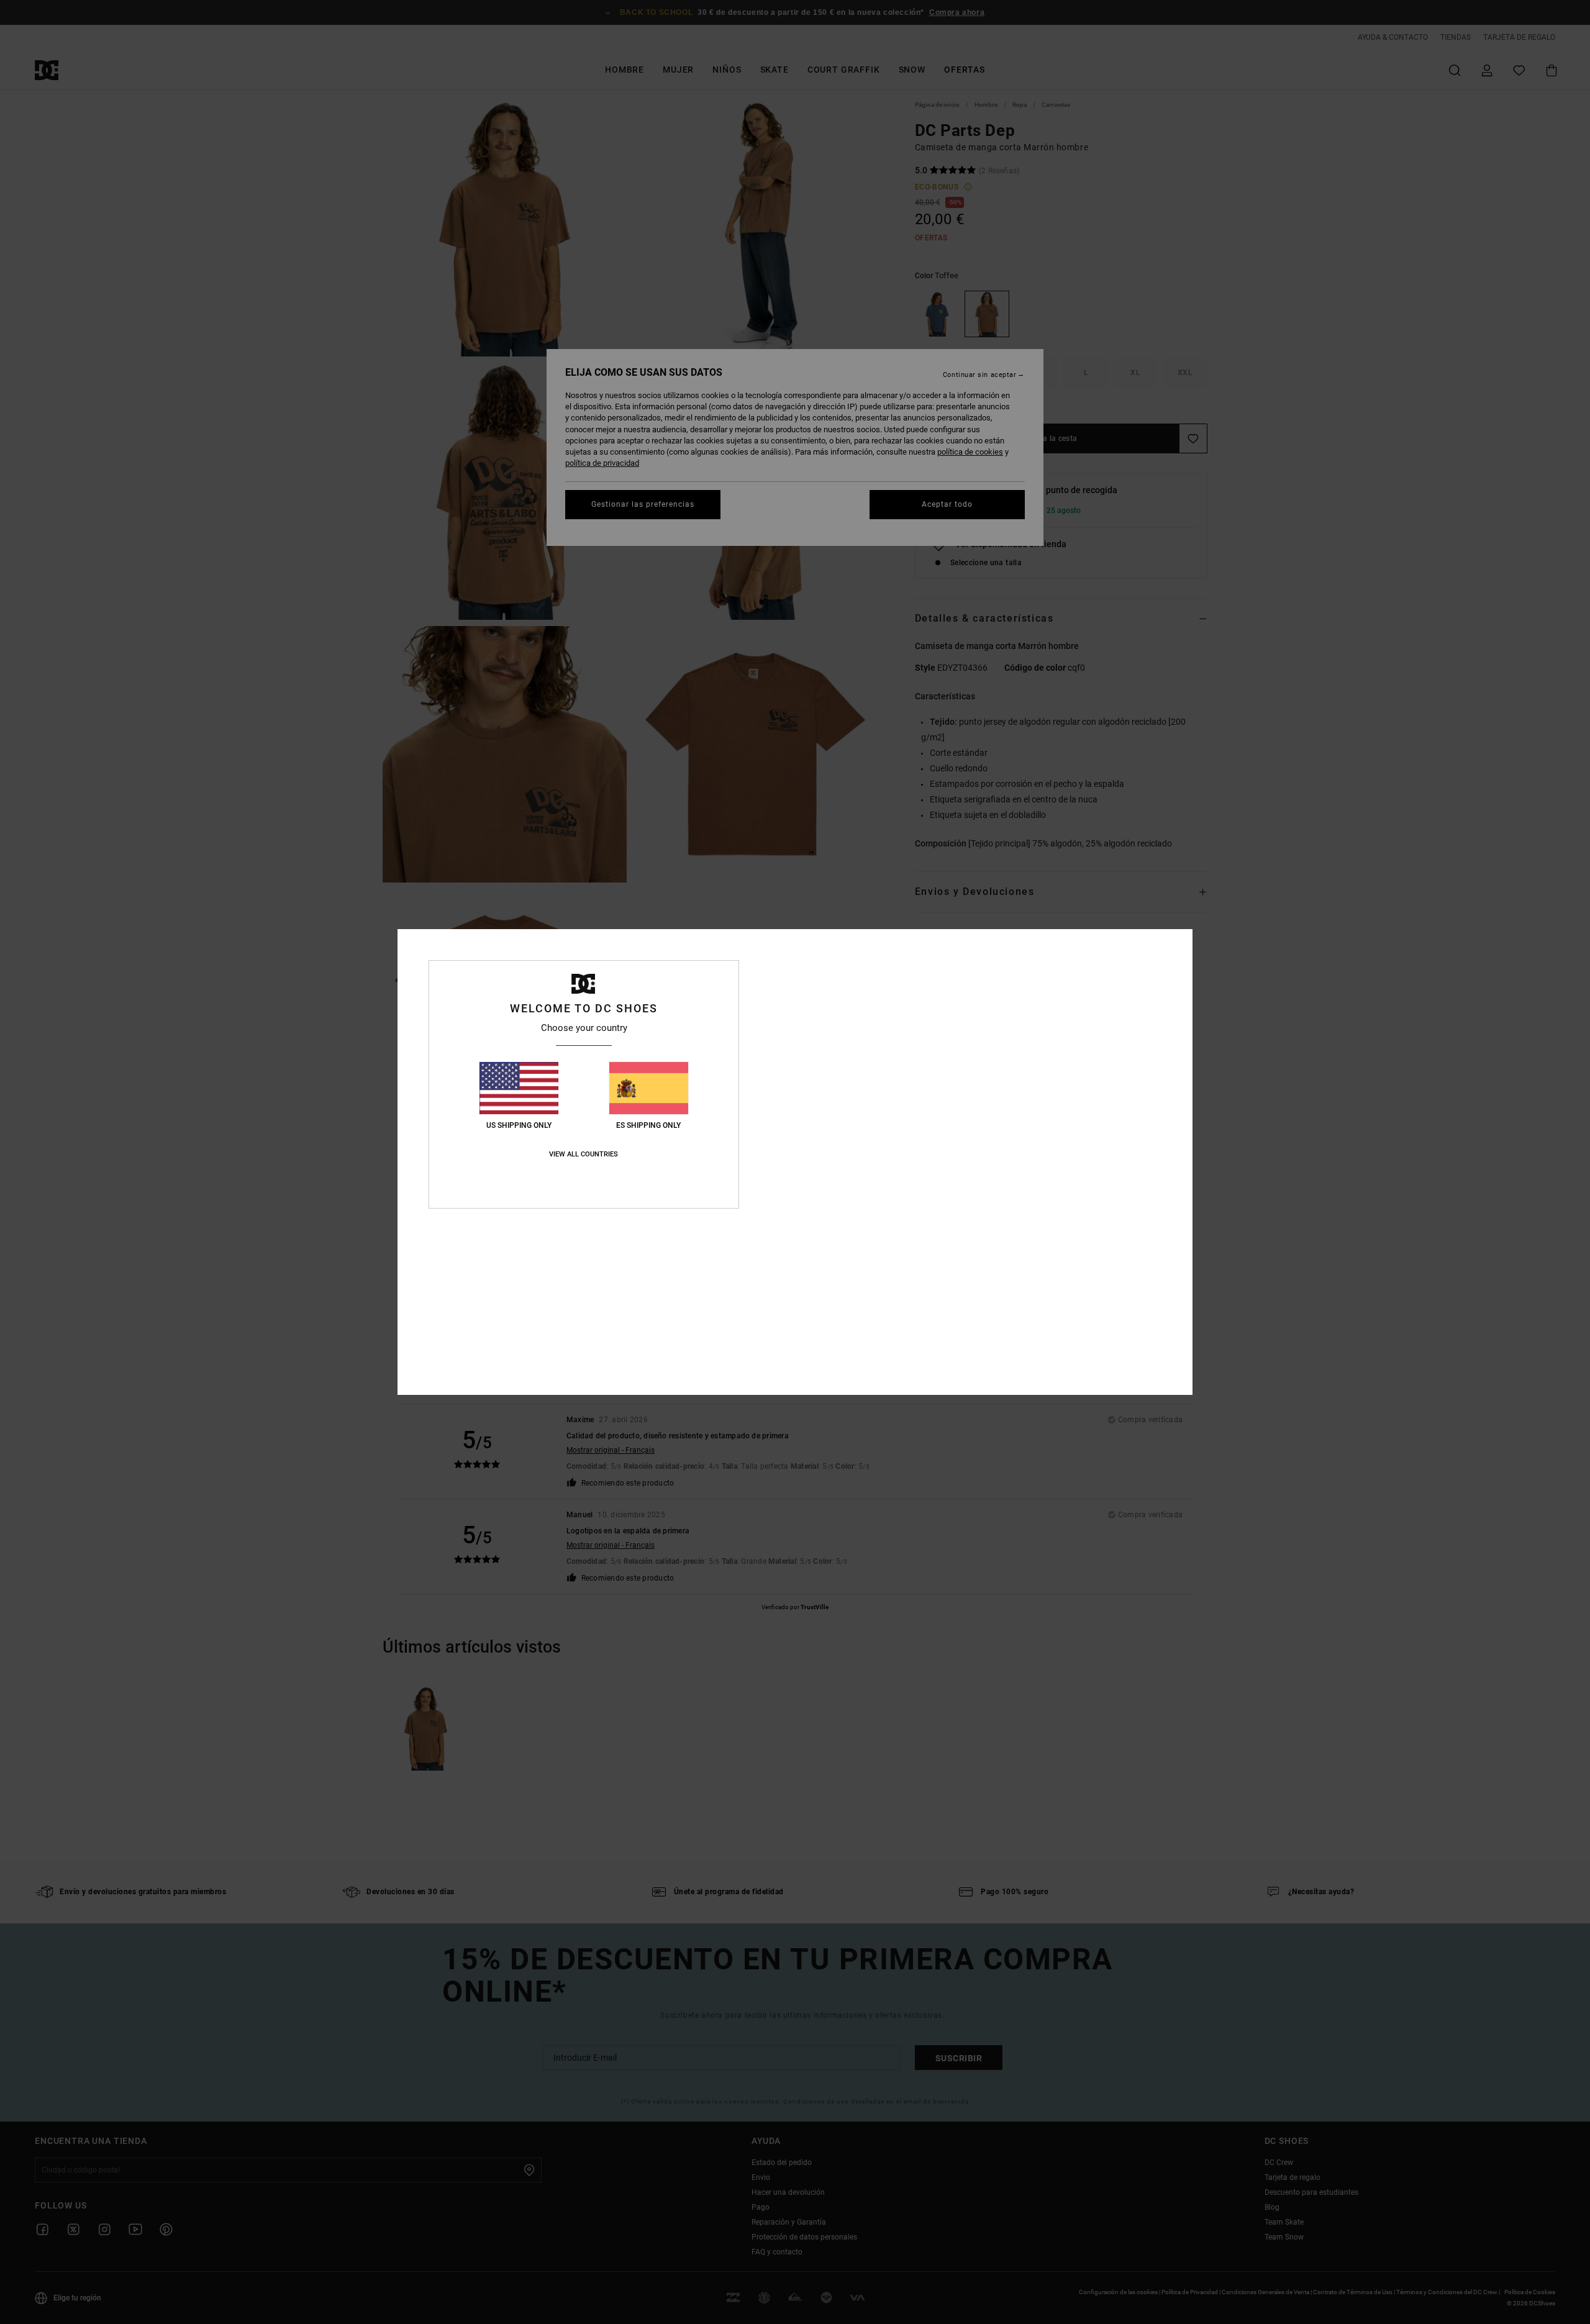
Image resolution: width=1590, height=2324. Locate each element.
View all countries (584, 1154)
